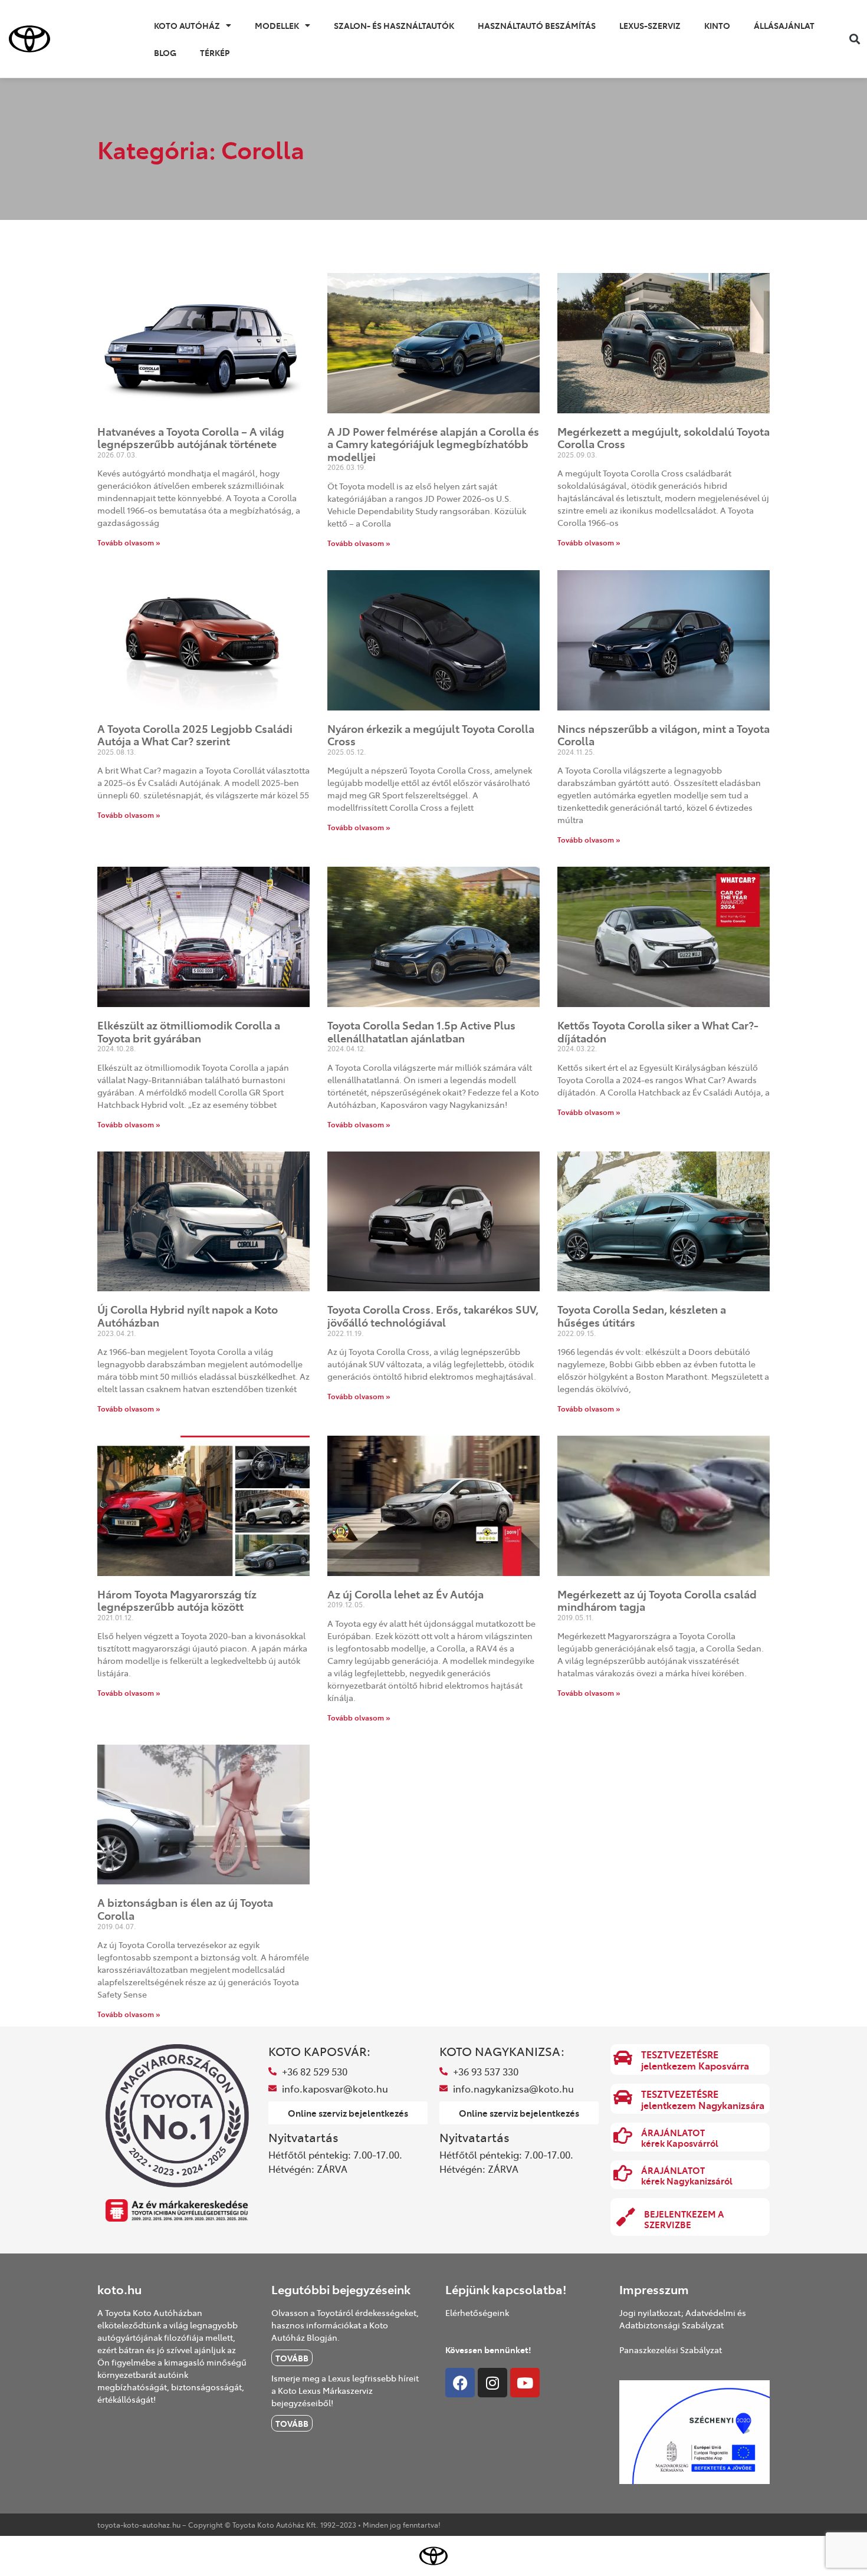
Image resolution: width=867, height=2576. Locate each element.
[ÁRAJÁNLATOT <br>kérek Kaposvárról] (623, 2136)
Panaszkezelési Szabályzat (671, 2350)
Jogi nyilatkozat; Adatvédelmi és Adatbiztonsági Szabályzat (683, 2319)
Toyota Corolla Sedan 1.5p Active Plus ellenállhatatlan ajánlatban (421, 1032)
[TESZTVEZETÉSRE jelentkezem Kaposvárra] (623, 2058)
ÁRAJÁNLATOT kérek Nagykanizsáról (687, 2175)
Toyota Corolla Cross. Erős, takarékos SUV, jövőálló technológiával (433, 1316)
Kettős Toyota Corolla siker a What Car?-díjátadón (658, 1032)
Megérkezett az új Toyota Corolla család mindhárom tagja (657, 1600)
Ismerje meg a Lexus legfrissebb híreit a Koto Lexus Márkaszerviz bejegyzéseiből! (345, 2390)
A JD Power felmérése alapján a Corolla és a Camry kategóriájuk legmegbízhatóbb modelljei (433, 444)
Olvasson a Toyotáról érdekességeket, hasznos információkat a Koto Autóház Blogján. (345, 2325)
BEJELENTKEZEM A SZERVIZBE (684, 2219)
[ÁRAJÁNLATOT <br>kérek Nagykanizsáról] (623, 2173)
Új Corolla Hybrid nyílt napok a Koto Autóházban (188, 1316)
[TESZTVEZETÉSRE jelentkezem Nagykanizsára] (623, 2097)
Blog (165, 52)
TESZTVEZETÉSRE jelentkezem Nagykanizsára (703, 2099)
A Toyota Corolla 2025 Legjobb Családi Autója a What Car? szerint (195, 735)
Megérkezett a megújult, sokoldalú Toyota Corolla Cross (664, 438)
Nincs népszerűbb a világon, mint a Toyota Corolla (664, 735)
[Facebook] (460, 2383)
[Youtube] (525, 2383)
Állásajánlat (784, 25)
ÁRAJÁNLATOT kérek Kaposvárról (680, 2138)
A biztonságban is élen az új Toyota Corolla (185, 1909)
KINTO (717, 25)
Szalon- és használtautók (394, 25)
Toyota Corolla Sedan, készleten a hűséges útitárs (642, 1316)
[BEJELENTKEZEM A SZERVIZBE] (626, 2217)
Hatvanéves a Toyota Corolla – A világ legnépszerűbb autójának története (191, 438)
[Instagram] (492, 2383)
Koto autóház (187, 25)
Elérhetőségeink (477, 2312)
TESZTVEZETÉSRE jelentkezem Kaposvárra (695, 2060)
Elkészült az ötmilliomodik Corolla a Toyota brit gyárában (189, 1032)
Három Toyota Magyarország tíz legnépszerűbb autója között (177, 1600)
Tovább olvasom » (129, 542)
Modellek (277, 25)
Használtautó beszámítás (537, 25)
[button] (854, 39)
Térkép (215, 52)
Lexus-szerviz (650, 25)
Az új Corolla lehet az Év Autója (405, 1594)
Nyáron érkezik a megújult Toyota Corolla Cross (431, 735)
